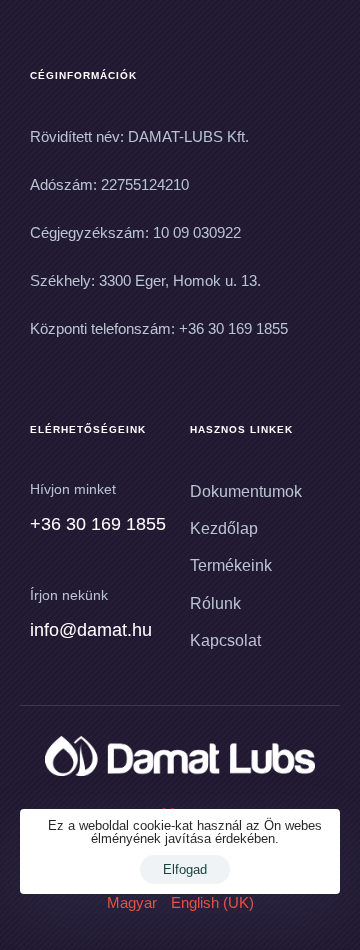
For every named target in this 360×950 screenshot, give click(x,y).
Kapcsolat (225, 640)
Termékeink (231, 565)
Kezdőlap (224, 528)
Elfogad (185, 869)
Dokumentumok (246, 491)
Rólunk (215, 603)
